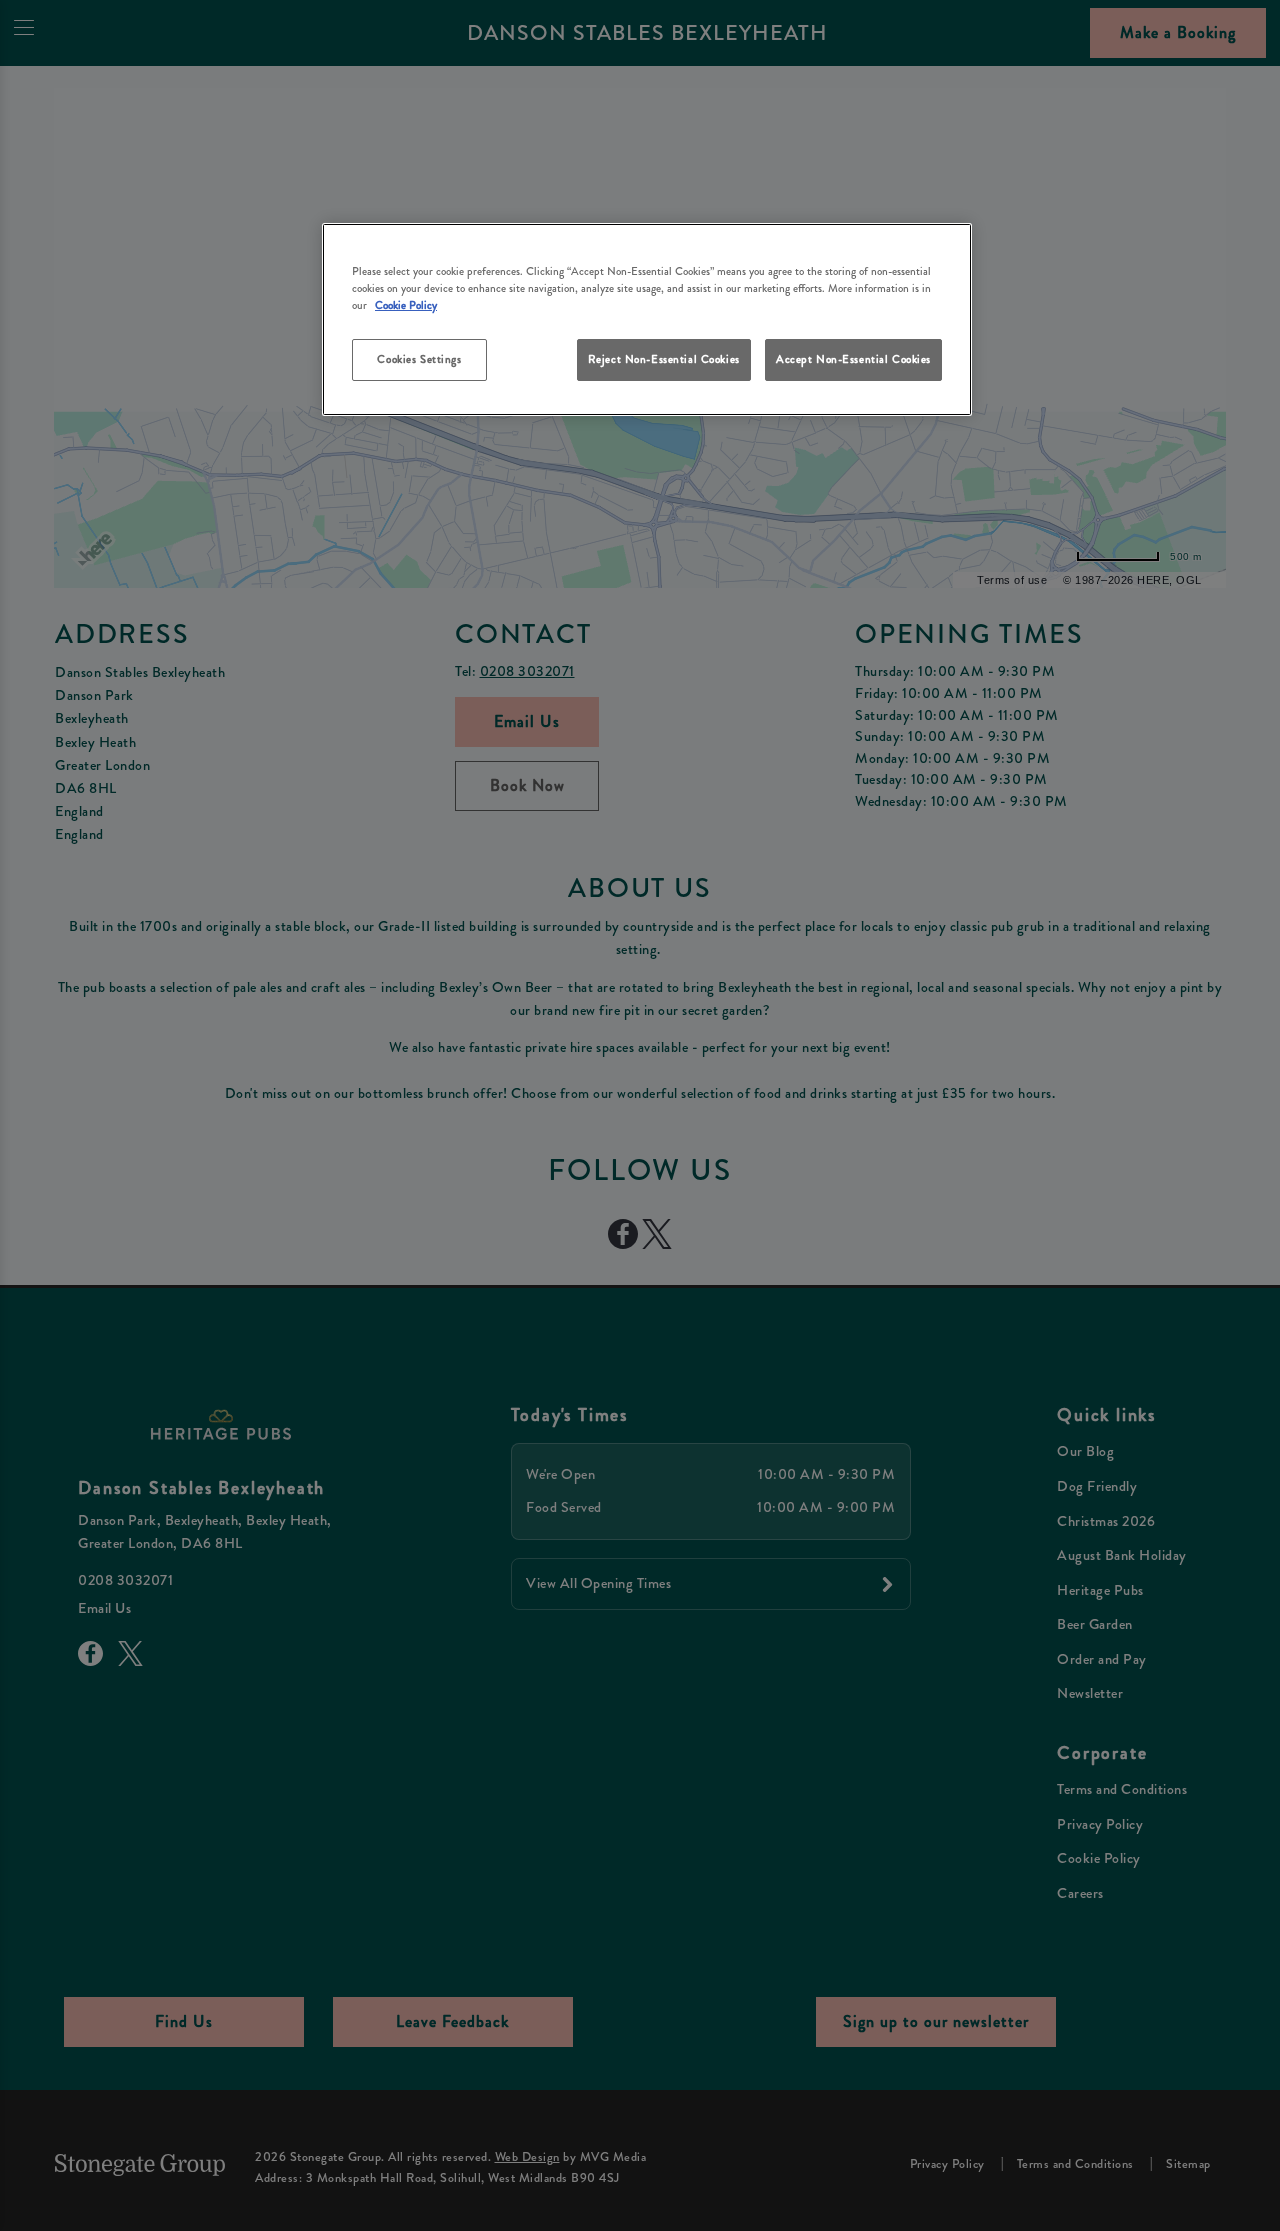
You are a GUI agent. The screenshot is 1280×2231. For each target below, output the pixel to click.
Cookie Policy (406, 305)
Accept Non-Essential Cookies (853, 359)
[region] (647, 319)
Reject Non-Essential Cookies (664, 359)
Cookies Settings (419, 359)
